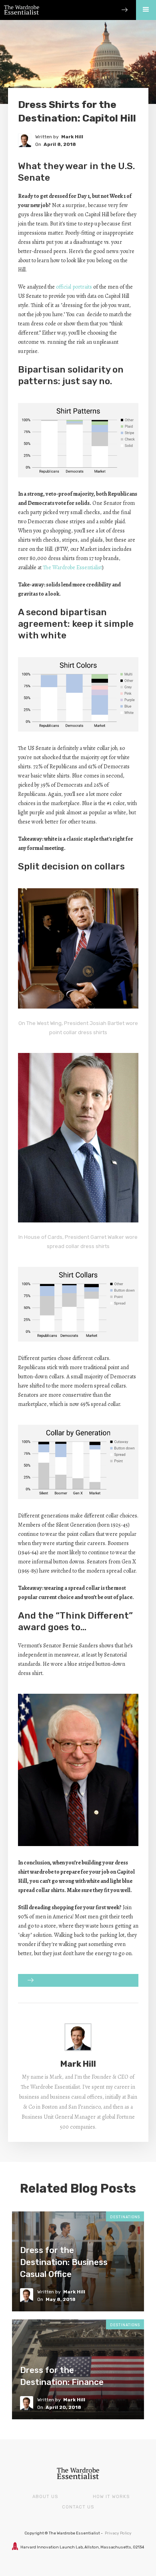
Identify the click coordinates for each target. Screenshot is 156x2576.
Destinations (125, 2217)
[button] (146, 10)
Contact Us (78, 2507)
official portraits (75, 287)
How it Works (111, 2497)
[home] (20, 7)
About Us (45, 2497)
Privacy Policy (118, 2533)
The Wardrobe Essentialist (72, 567)
